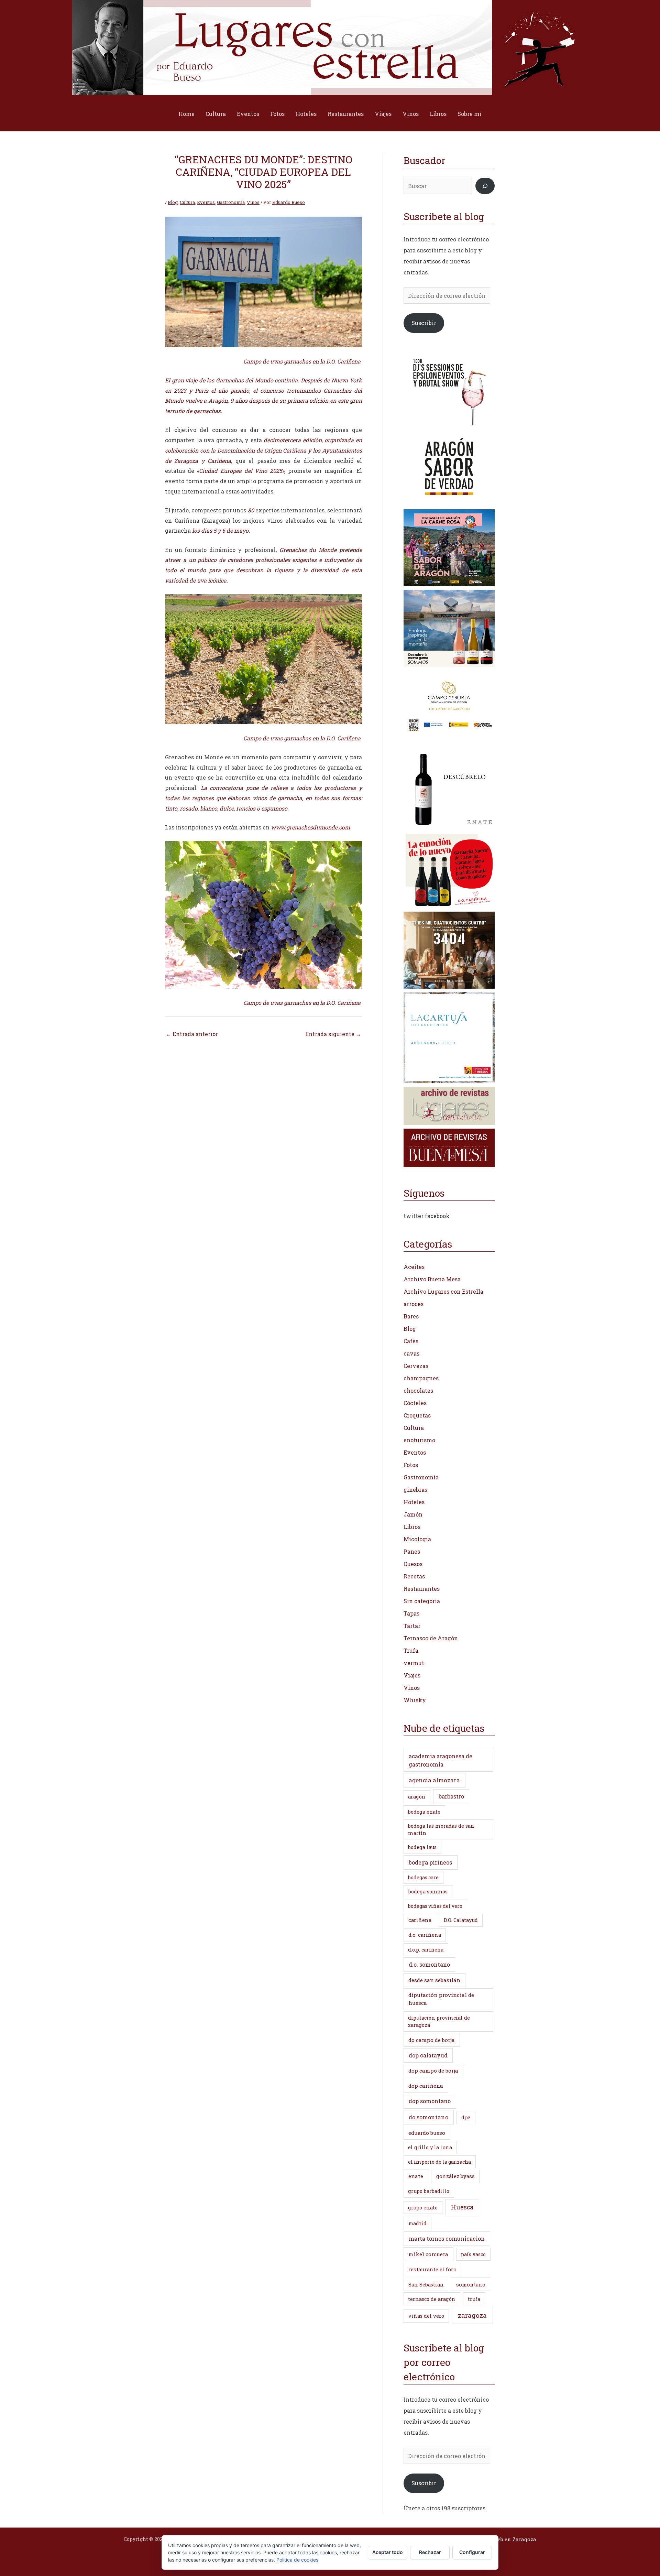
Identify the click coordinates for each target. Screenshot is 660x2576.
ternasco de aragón (432, 2299)
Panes (412, 1551)
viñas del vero (426, 2316)
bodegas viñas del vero (435, 1906)
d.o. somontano (429, 1964)
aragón (417, 1797)
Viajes (383, 114)
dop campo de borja (433, 2070)
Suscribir (424, 323)
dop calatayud (428, 2055)
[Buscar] (485, 186)
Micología (417, 1539)
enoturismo (419, 1440)
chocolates (418, 1390)
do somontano (428, 2117)
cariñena (420, 1920)
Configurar (472, 2552)
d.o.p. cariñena (426, 1950)
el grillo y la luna (430, 2147)
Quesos (413, 1564)
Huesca (462, 2207)
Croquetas (417, 1415)
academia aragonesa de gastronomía (441, 1760)
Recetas (414, 1576)
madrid (417, 2223)
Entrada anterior (192, 1034)
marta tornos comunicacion (447, 2238)
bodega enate (424, 1812)
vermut (414, 1663)
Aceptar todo (388, 2552)
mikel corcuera (428, 2254)
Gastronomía (231, 202)
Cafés (411, 1341)
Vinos (411, 114)
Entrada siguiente (333, 1034)
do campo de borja (432, 2040)
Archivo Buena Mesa (432, 1279)
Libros (438, 114)
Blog (173, 202)
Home (186, 114)
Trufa (411, 1650)
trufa (474, 2299)
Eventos (248, 114)
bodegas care (423, 1877)
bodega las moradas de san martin (441, 1829)
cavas (411, 1353)
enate (416, 2176)
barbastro (451, 1796)
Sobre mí (470, 114)
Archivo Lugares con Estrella (443, 1291)
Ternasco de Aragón (431, 1638)
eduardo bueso (427, 2133)
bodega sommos (428, 1892)
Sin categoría (422, 1601)
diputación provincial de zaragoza (439, 2021)
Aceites (414, 1267)
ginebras (415, 1490)
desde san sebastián (434, 1980)
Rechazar (430, 2552)
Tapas (411, 1613)
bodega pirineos (430, 1862)
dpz (466, 2117)
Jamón (413, 1514)
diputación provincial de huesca (441, 1999)
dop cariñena (426, 2086)
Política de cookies (297, 2560)
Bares (411, 1316)
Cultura (216, 114)
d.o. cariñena (425, 1935)
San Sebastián (426, 2285)
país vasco (473, 2254)
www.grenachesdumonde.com (310, 827)
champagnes (421, 1378)
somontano (471, 2284)
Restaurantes (346, 114)
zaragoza (472, 2315)
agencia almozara (434, 1780)
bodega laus (422, 1847)
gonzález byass (455, 2176)
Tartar (412, 1626)
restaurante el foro (432, 2269)
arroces (414, 1304)
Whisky (415, 1700)
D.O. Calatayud (461, 1920)
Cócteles (415, 1403)
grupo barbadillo (429, 2191)
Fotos (277, 114)
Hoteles (306, 114)
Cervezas (416, 1366)
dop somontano (430, 2101)
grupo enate (423, 2208)
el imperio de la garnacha (439, 2162)
